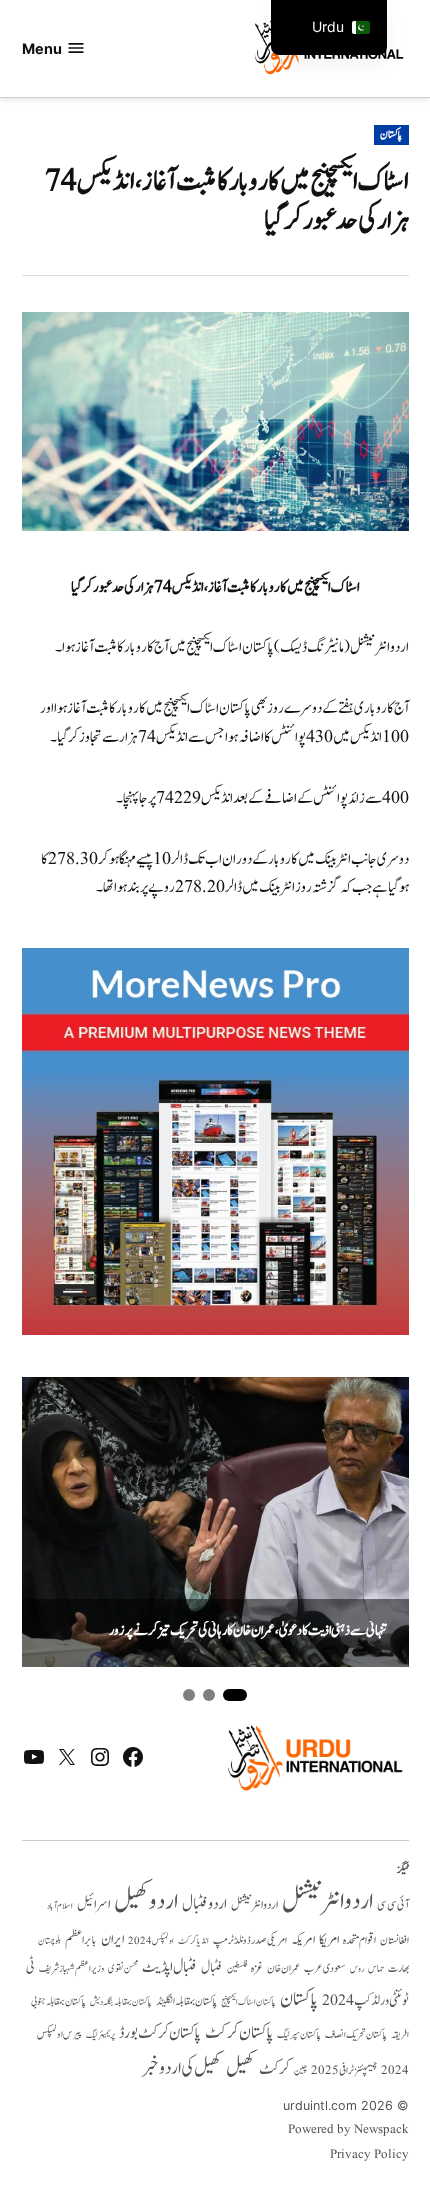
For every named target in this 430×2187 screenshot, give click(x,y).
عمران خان (283, 1968)
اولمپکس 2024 (151, 1941)
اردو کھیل (146, 1901)
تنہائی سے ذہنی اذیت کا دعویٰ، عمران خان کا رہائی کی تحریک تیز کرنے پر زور (248, 1631)
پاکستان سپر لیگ (299, 2035)
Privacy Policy (369, 2155)
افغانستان (394, 1941)
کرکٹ (274, 2069)
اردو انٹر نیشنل (254, 1905)
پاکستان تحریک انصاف (356, 2034)
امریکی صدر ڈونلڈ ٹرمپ (250, 1941)
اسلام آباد (60, 1906)
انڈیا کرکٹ (193, 1941)
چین (300, 2070)
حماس (376, 1968)
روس (357, 1969)
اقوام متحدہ (359, 1940)
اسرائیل (93, 1904)
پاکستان (391, 135)
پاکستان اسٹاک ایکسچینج (248, 2002)
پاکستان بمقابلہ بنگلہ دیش (121, 2002)
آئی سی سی (393, 1905)
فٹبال (212, 1968)
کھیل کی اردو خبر (182, 2068)
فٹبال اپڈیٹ (169, 1967)
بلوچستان (49, 1941)
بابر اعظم (81, 1940)
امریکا (329, 1939)
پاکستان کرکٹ (239, 2033)
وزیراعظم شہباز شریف (71, 1969)
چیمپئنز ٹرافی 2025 (344, 2071)
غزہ (257, 1968)
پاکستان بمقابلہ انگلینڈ (186, 2002)
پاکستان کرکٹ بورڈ (160, 2033)
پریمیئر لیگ (100, 2035)
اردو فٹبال (204, 1904)
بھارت (398, 1968)
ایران (112, 1939)
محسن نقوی (123, 1968)
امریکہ (303, 1940)
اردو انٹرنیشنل (327, 1901)
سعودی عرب (325, 1968)
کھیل (240, 2068)
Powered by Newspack (348, 2130)
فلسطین (237, 1968)
